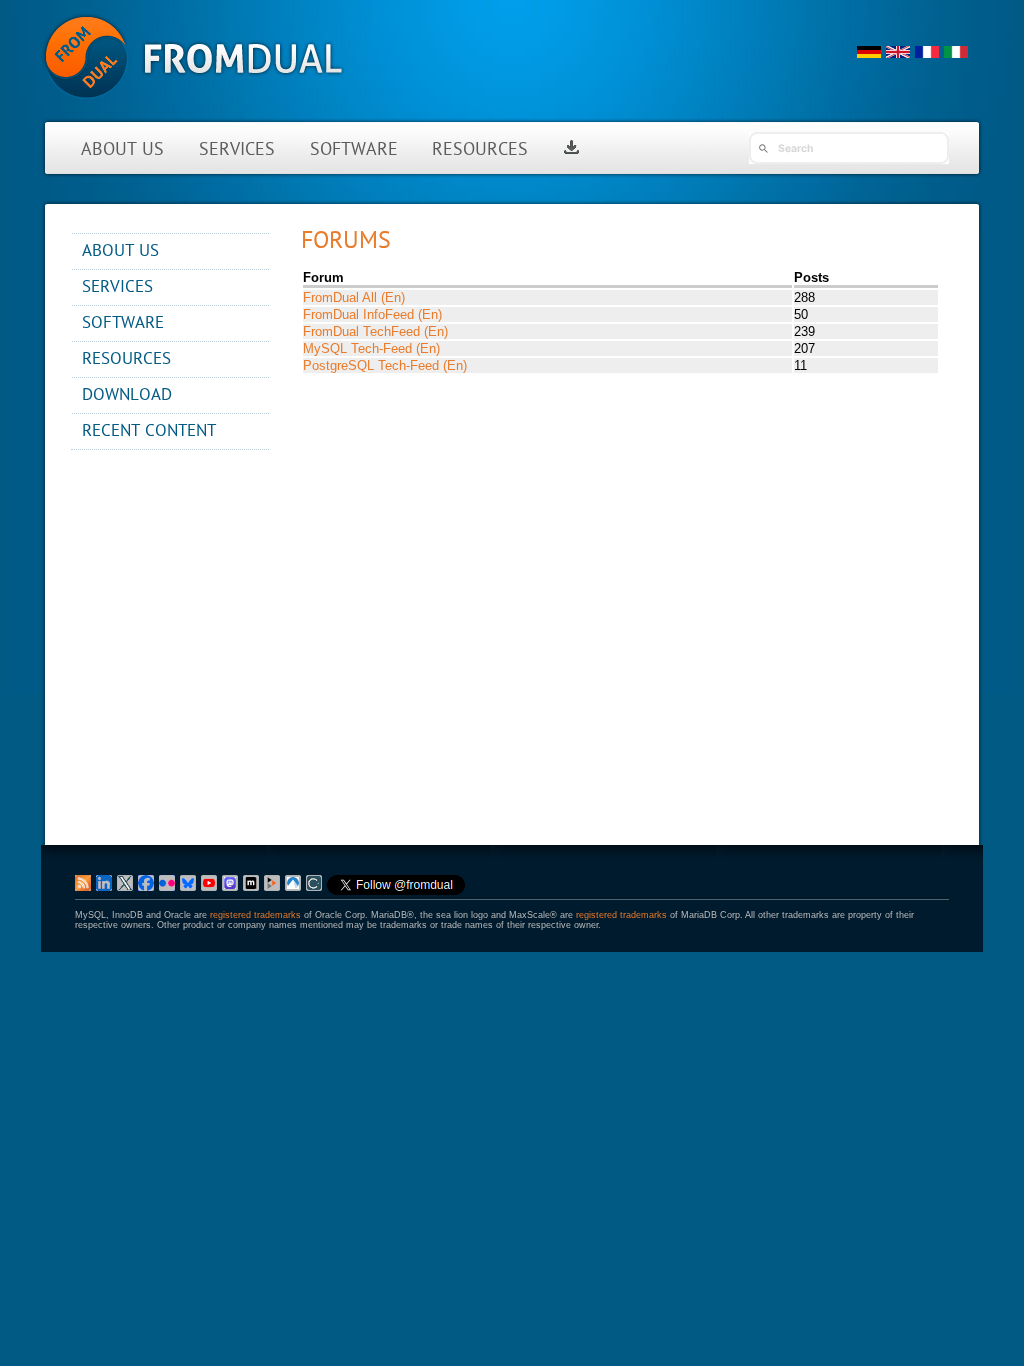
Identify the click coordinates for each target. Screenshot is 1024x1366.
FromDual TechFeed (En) (375, 331)
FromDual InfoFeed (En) (372, 314)
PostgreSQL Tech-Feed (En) (385, 365)
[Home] (194, 109)
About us (122, 150)
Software (354, 150)
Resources (480, 150)
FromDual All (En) (354, 297)
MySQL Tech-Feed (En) (371, 348)
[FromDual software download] (571, 150)
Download (127, 395)
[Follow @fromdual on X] (396, 892)
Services (237, 150)
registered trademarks (255, 915)
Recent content (149, 431)
